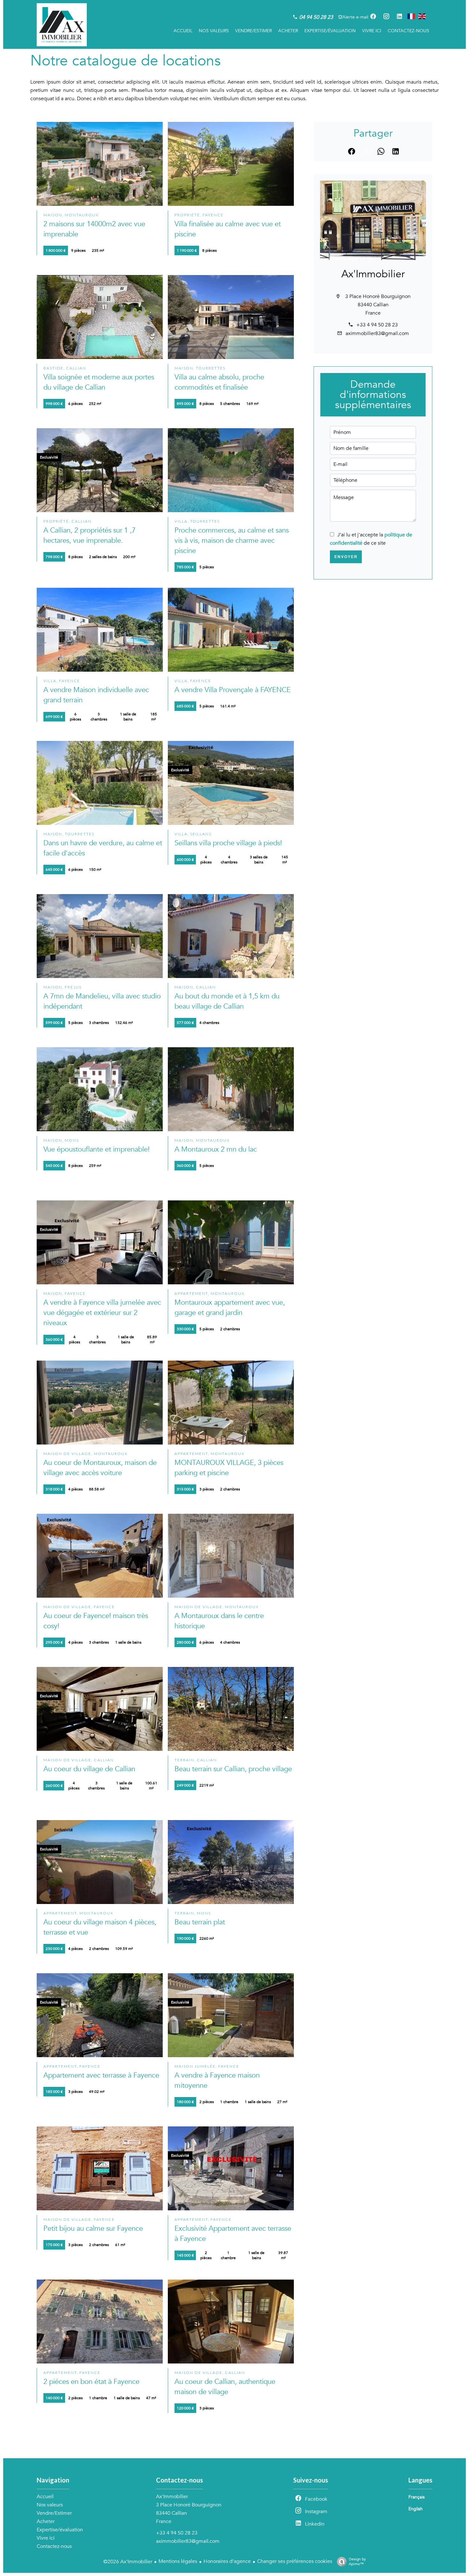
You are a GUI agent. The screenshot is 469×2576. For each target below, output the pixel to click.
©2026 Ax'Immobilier (128, 2562)
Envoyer (346, 557)
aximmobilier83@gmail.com (377, 333)
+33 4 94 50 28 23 (377, 325)
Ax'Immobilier (373, 274)
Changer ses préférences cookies (295, 2561)
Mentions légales (178, 2561)
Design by (357, 2561)
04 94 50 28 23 (316, 17)
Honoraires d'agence (227, 2561)
